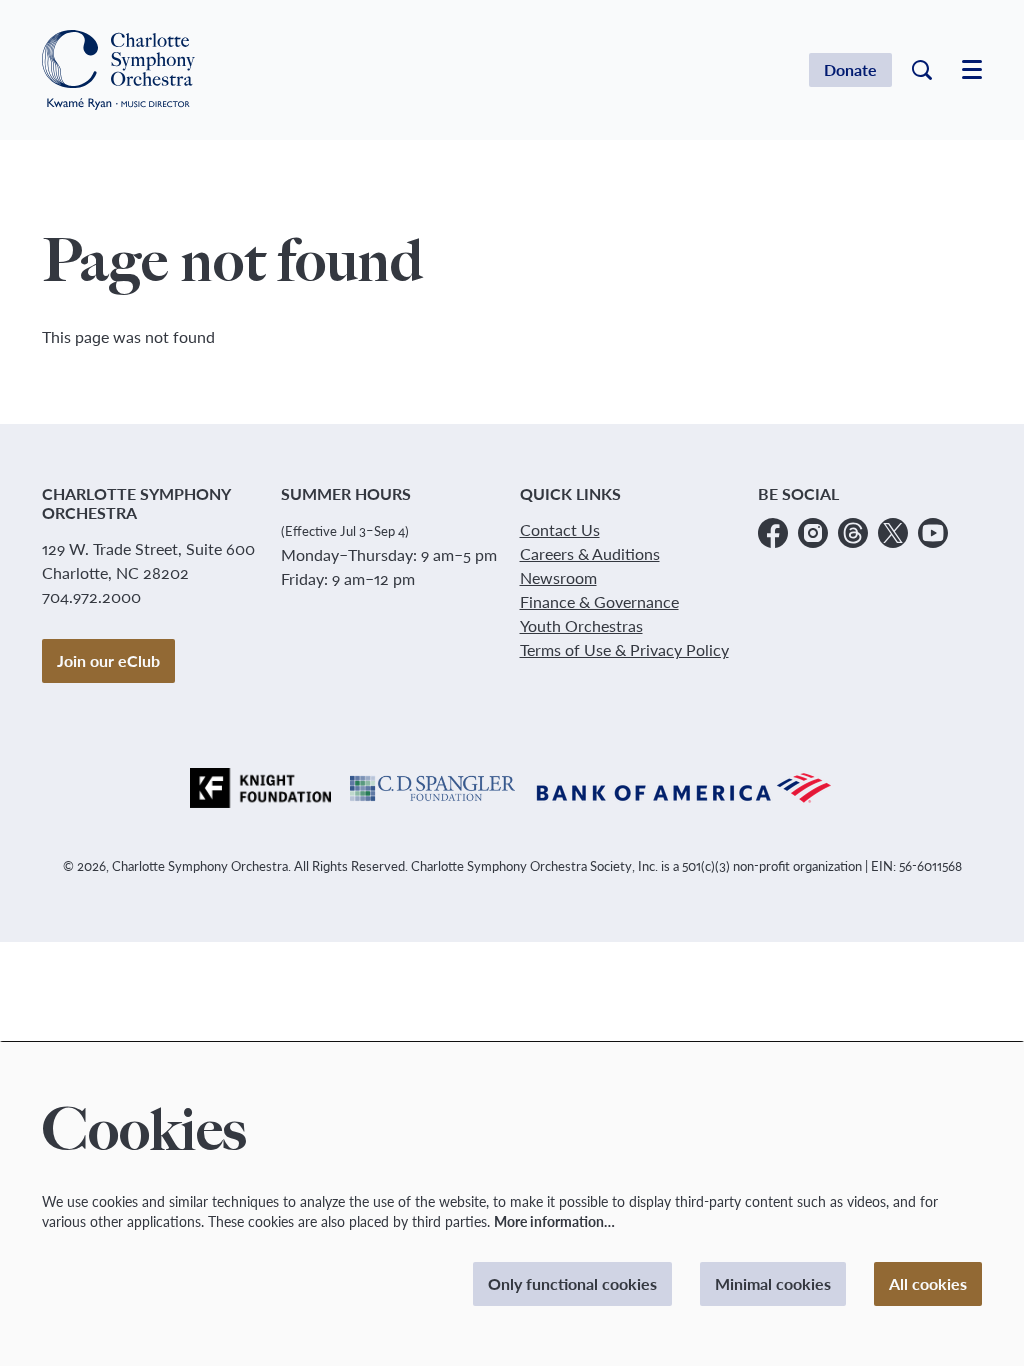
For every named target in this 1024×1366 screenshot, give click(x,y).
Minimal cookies (773, 1283)
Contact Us (560, 529)
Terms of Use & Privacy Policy (624, 649)
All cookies (928, 1283)
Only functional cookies (572, 1283)
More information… (554, 1221)
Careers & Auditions (590, 553)
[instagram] (813, 533)
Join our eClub (108, 660)
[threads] (853, 533)
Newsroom (558, 577)
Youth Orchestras (581, 625)
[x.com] (893, 533)
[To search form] (922, 70)
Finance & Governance (599, 601)
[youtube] (933, 533)
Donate (850, 69)
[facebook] (773, 533)
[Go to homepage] (118, 70)
